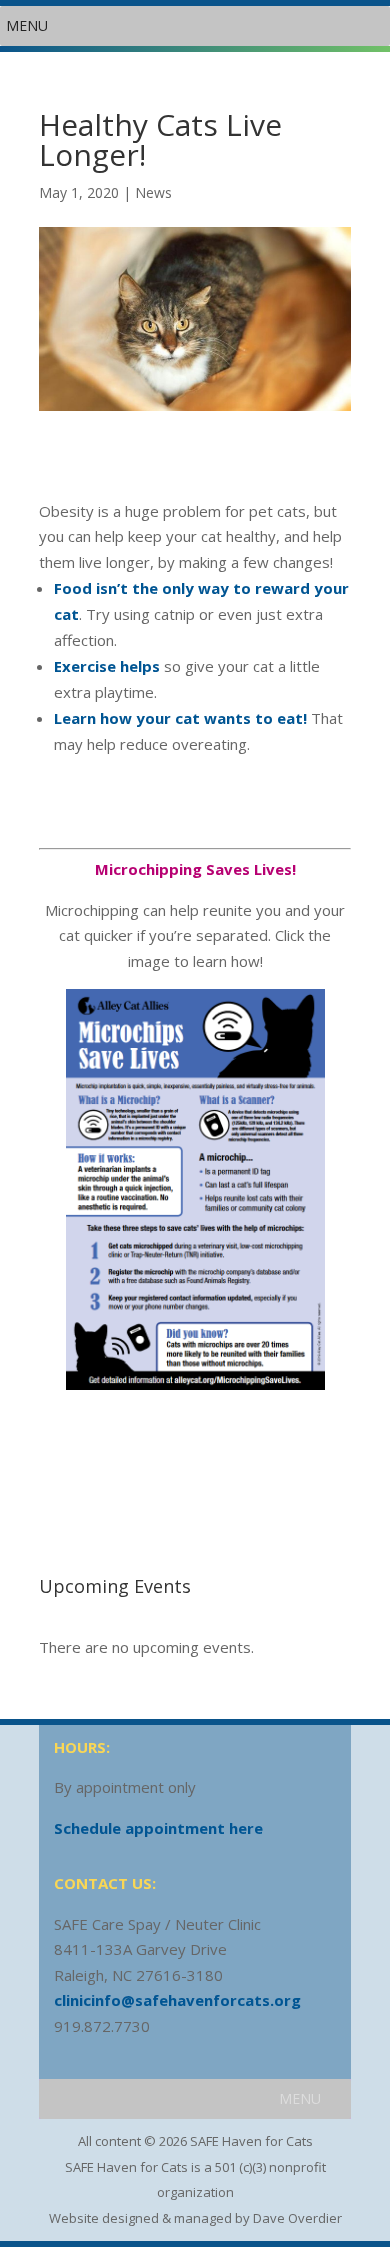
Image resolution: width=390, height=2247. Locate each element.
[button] (27, 26)
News (153, 192)
